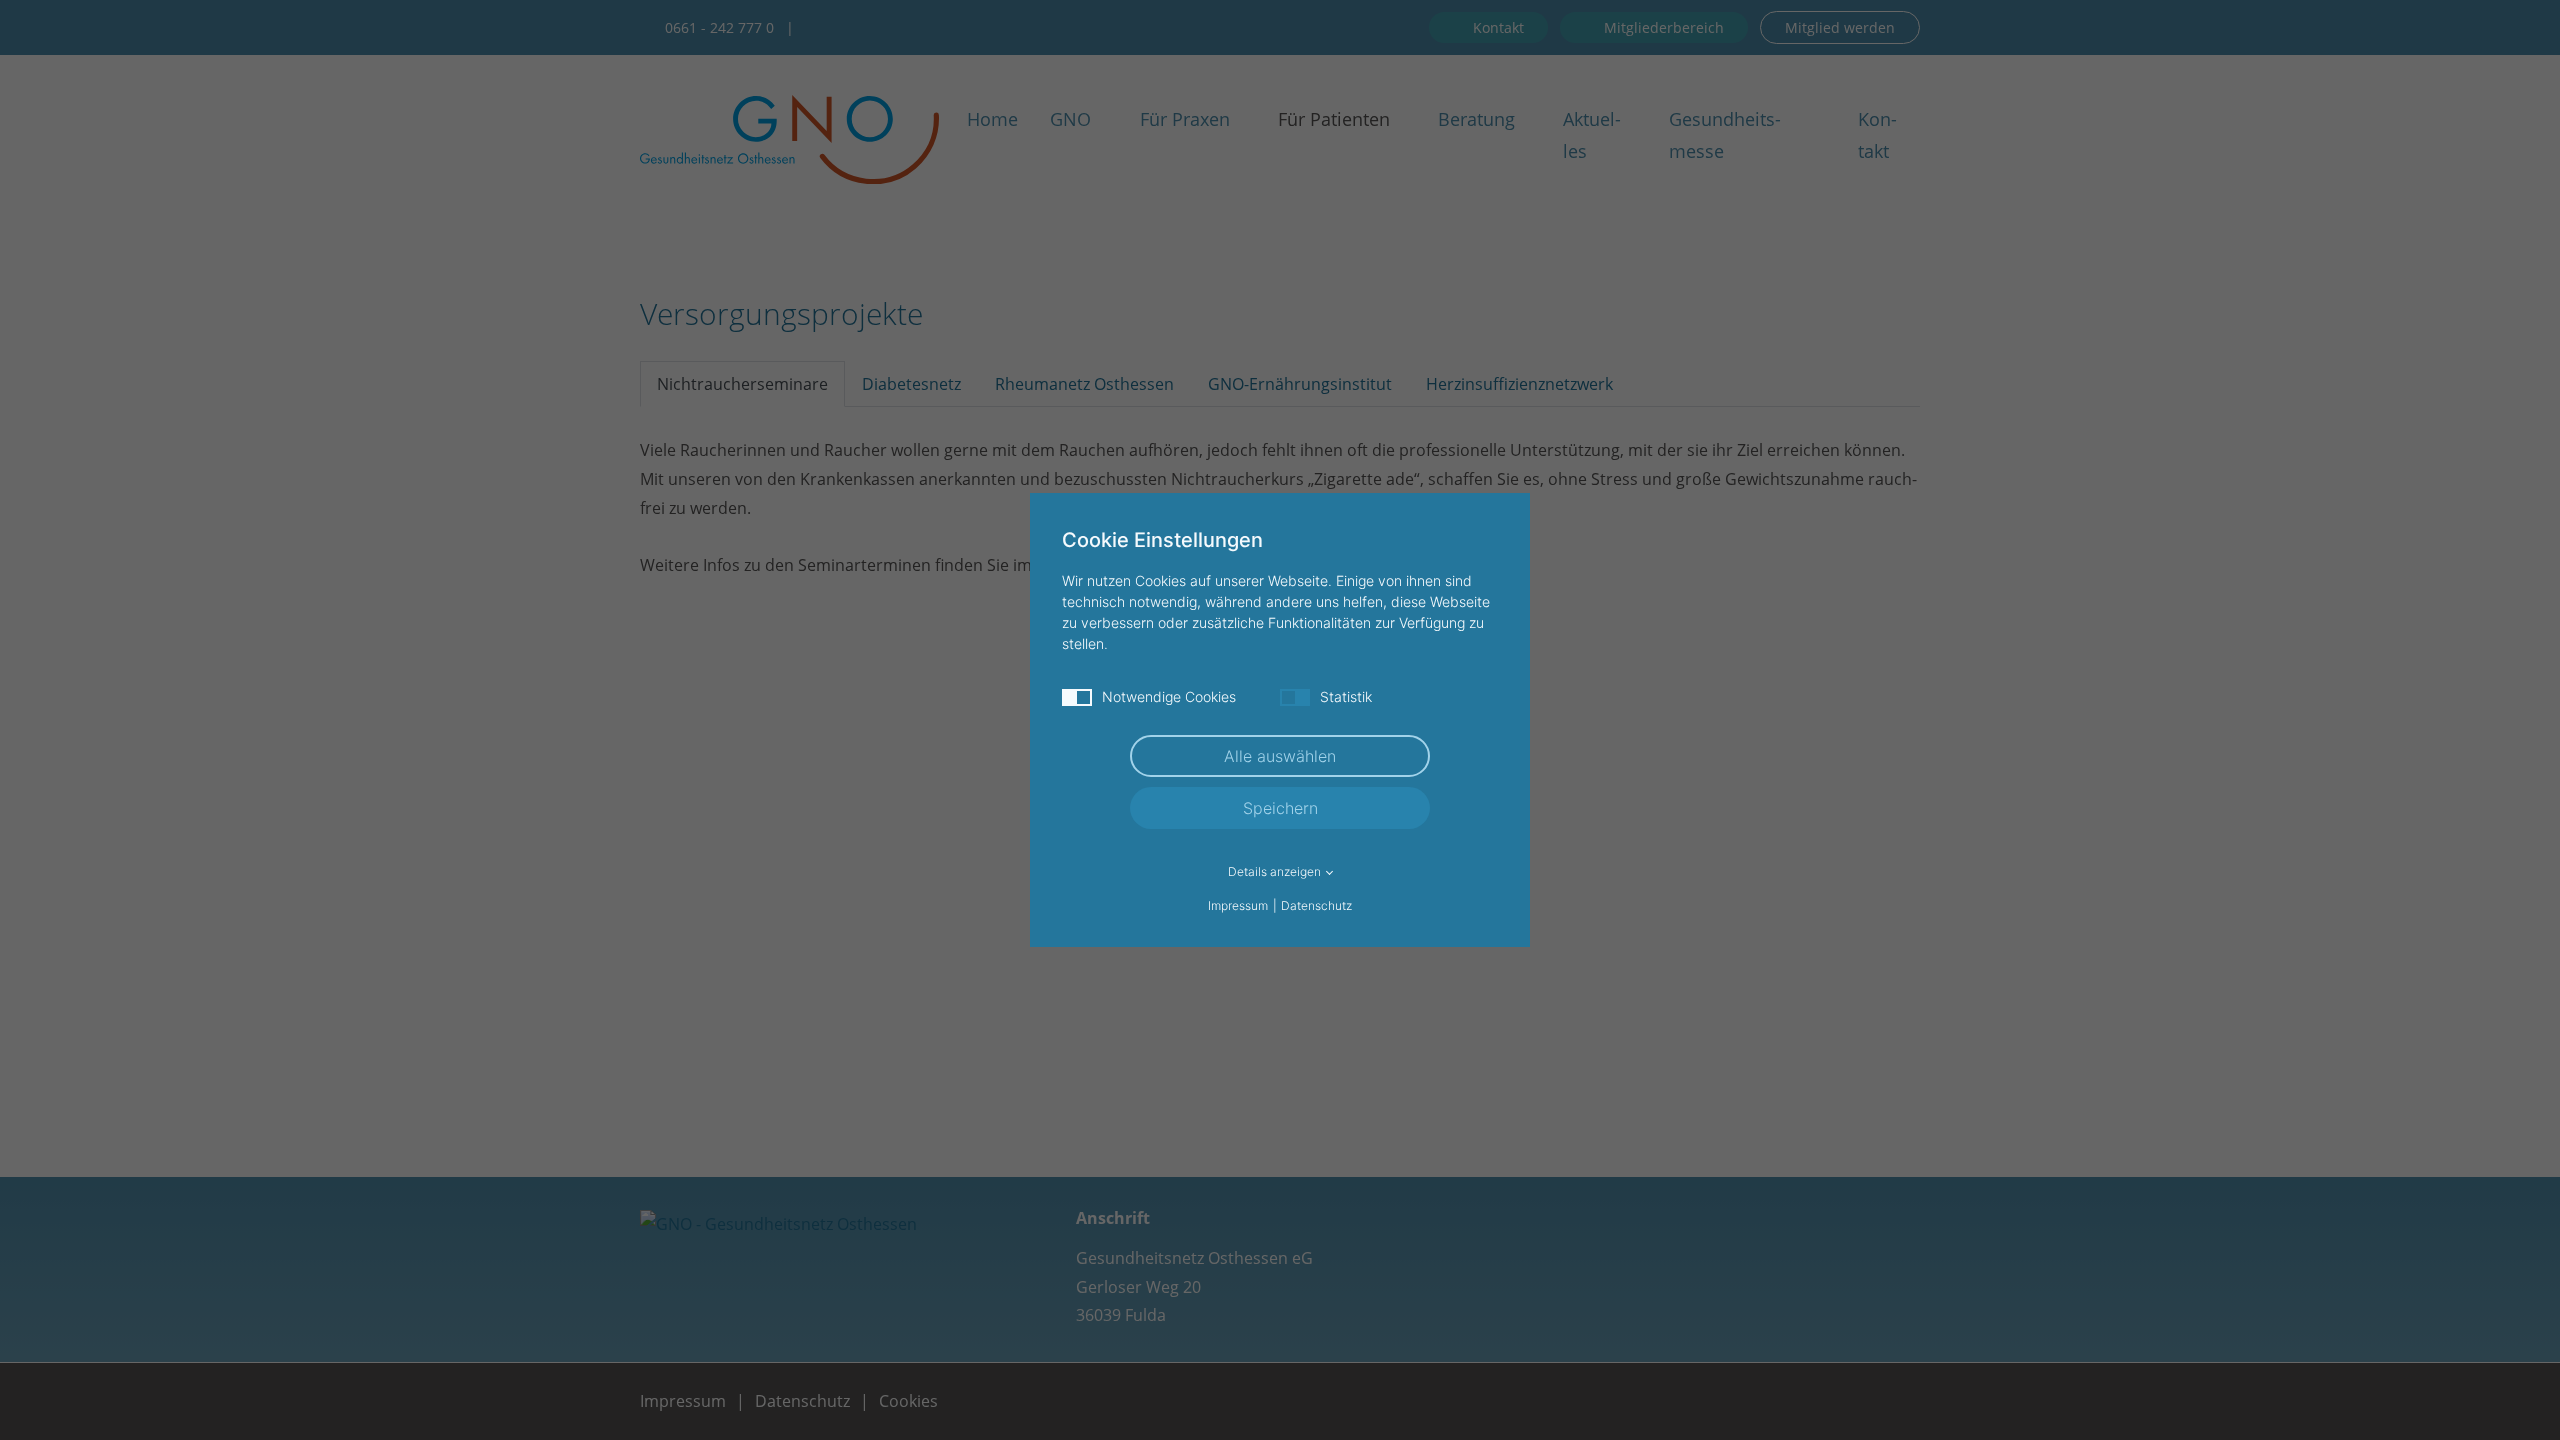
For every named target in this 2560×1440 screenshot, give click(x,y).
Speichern (1280, 808)
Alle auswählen (1280, 756)
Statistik (1346, 696)
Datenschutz (1316, 905)
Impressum (1238, 905)
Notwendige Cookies (1169, 696)
